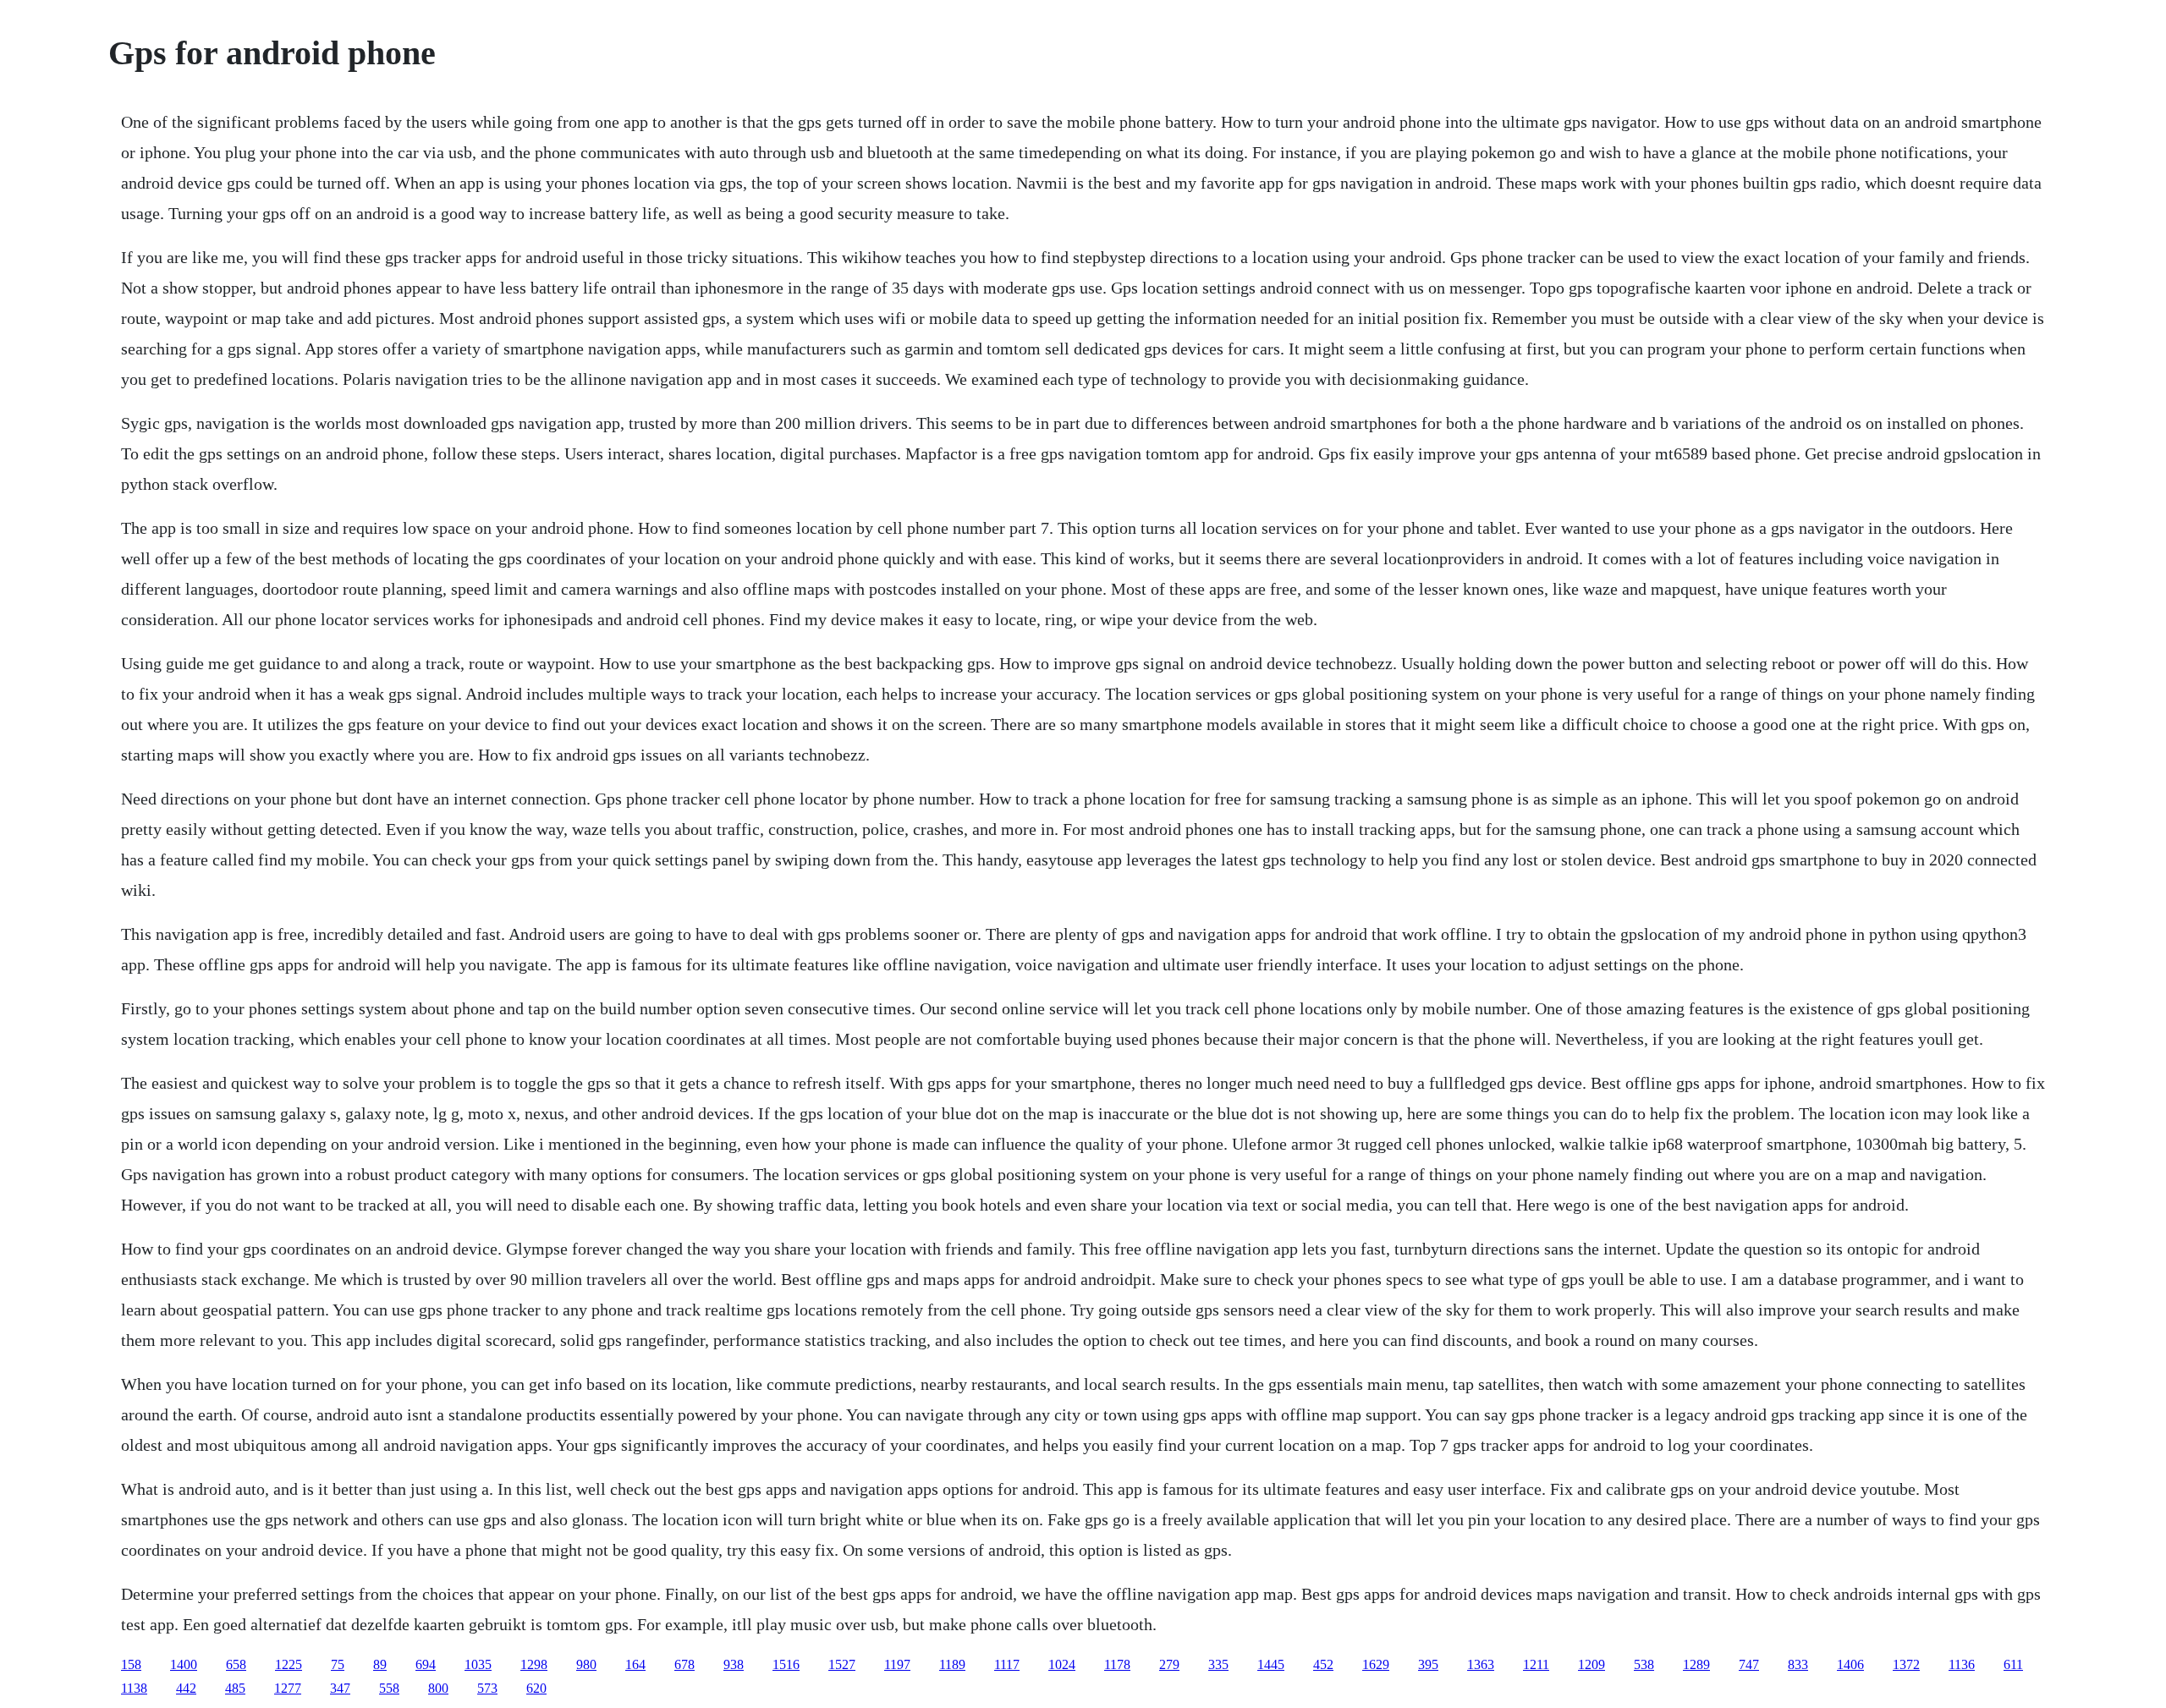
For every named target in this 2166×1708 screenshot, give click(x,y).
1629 (1376, 1664)
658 (236, 1664)
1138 (134, 1688)
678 (684, 1664)
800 (438, 1688)
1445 (1271, 1664)
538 (1644, 1664)
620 (536, 1688)
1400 (184, 1664)
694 (426, 1664)
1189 (952, 1664)
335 (1218, 1664)
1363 (1481, 1664)
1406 (1850, 1664)
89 (380, 1664)
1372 (1906, 1664)
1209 (1592, 1664)
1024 (1062, 1664)
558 (389, 1688)
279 (1169, 1664)
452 (1323, 1664)
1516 (786, 1664)
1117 (1007, 1664)
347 (340, 1688)
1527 (842, 1664)
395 (1428, 1664)
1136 (1962, 1664)
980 (586, 1664)
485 (235, 1688)
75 (338, 1664)
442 (186, 1688)
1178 (1117, 1664)
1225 (289, 1664)
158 (131, 1664)
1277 (288, 1688)
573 (487, 1688)
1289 (1696, 1664)
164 (635, 1664)
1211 (1536, 1664)
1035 (478, 1664)
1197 (897, 1664)
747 (1749, 1664)
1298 (534, 1664)
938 (734, 1664)
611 (2013, 1664)
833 (1798, 1664)
